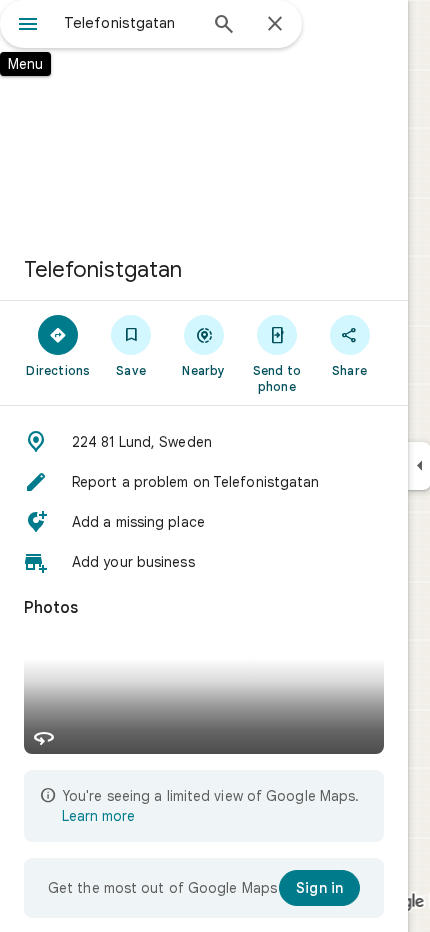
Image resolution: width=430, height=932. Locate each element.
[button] (204, 442)
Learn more (98, 816)
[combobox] (130, 23)
